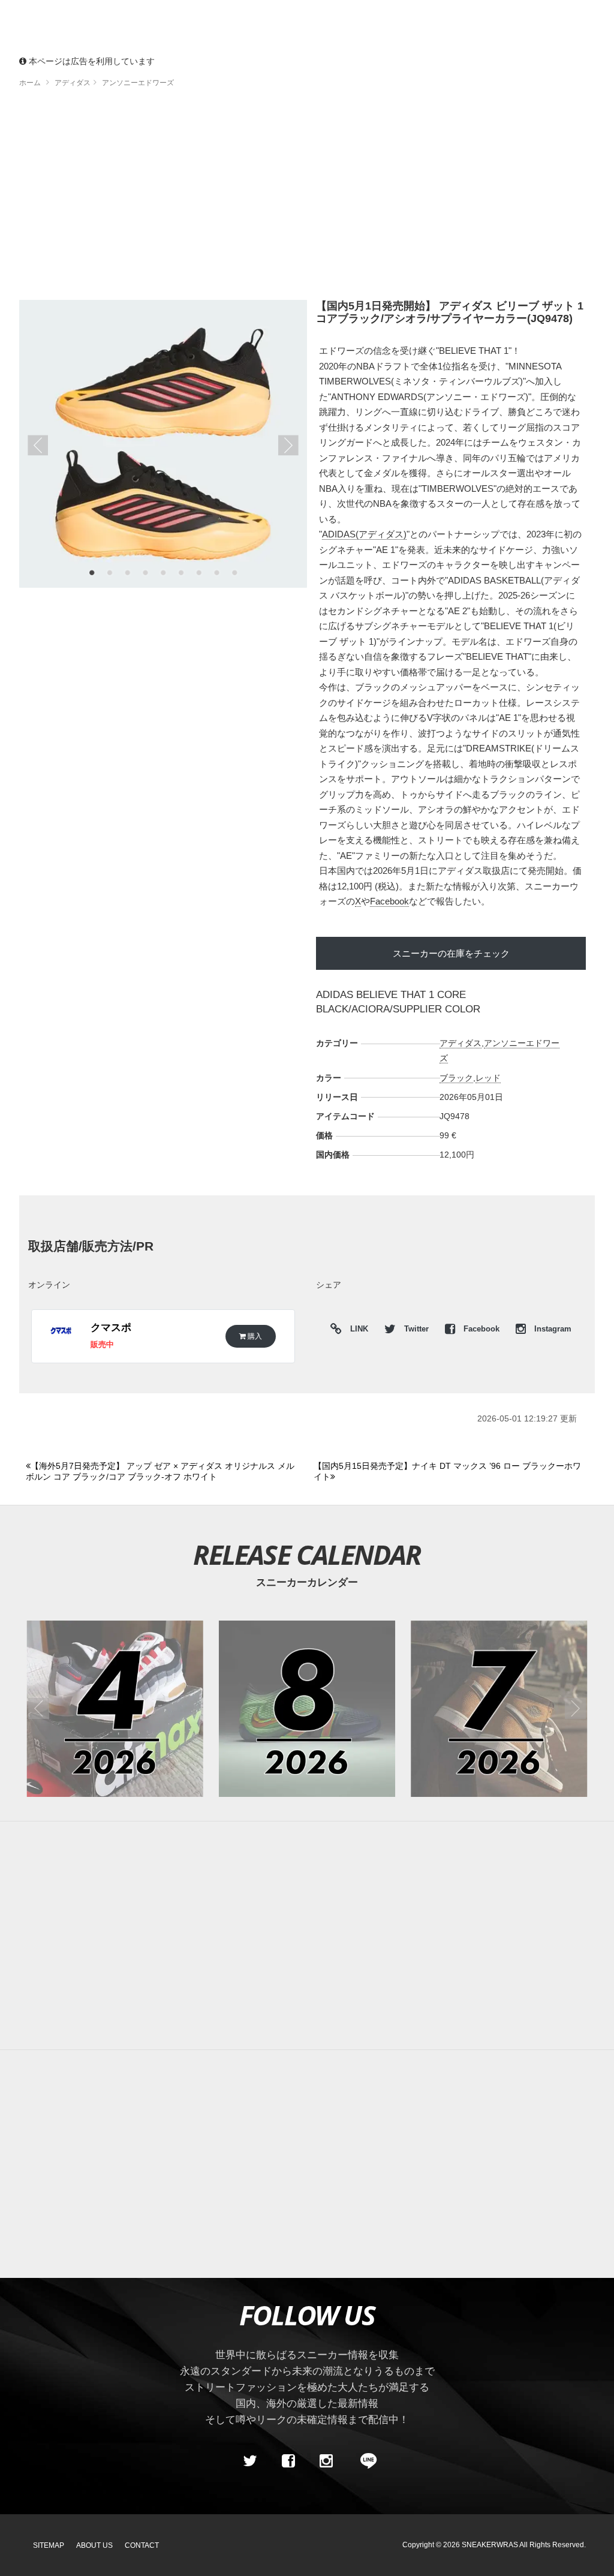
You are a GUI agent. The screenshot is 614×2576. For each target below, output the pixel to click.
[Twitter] (250, 2461)
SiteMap (49, 2545)
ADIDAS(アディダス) (364, 534)
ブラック (456, 1078)
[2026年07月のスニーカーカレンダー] (499, 1709)
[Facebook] (288, 2461)
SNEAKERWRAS (490, 2545)
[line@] (365, 2461)
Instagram (552, 1329)
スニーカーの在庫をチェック (451, 953)
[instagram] (326, 2461)
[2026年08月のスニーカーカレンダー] (307, 1709)
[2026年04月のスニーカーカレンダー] (115, 1709)
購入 (254, 1336)
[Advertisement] (307, 2164)
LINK (356, 1331)
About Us (94, 2545)
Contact (142, 2545)
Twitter (416, 1329)
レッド (488, 1078)
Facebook (389, 901)
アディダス (460, 1043)
